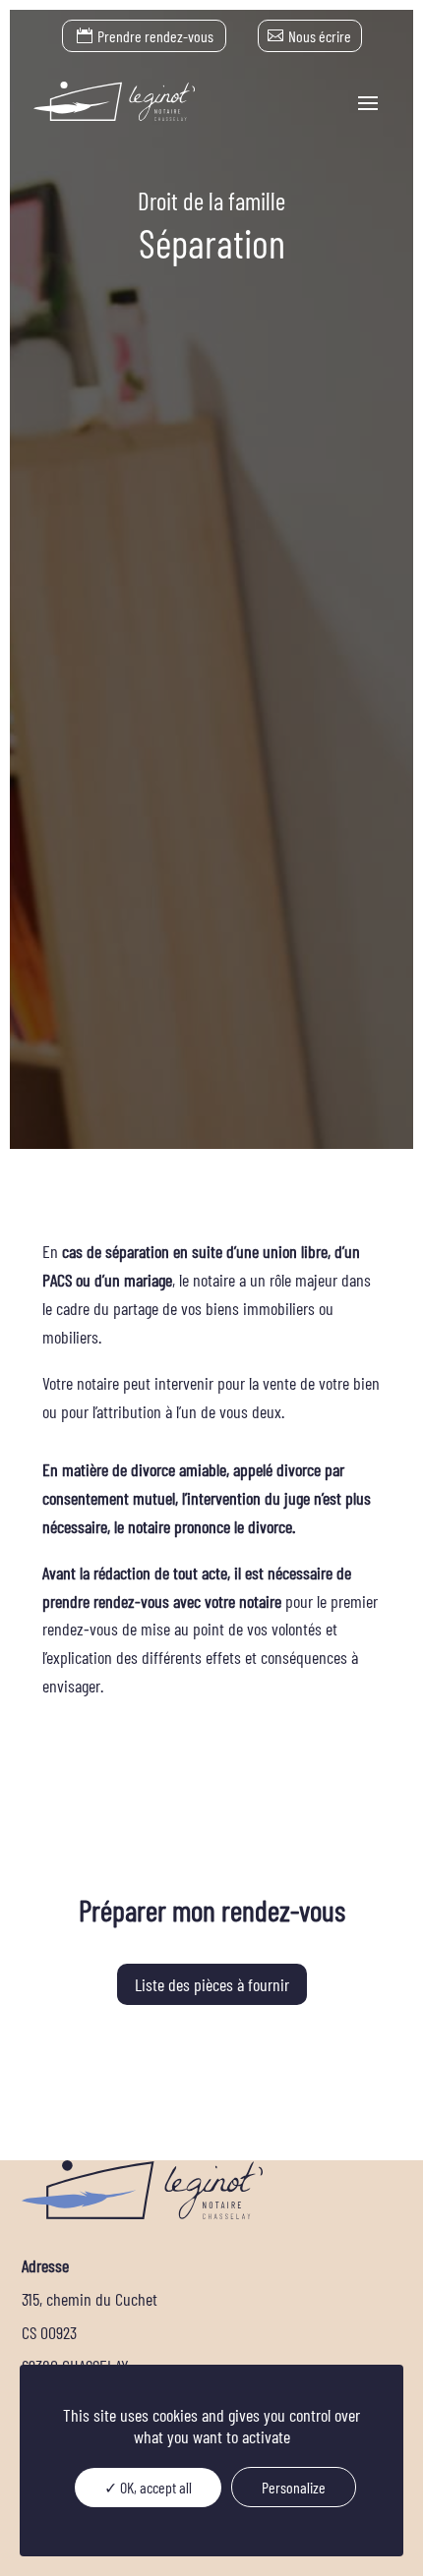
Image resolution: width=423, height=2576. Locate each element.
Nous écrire (320, 36)
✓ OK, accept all (148, 2487)
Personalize (294, 2487)
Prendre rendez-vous (155, 36)
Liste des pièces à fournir (212, 1984)
